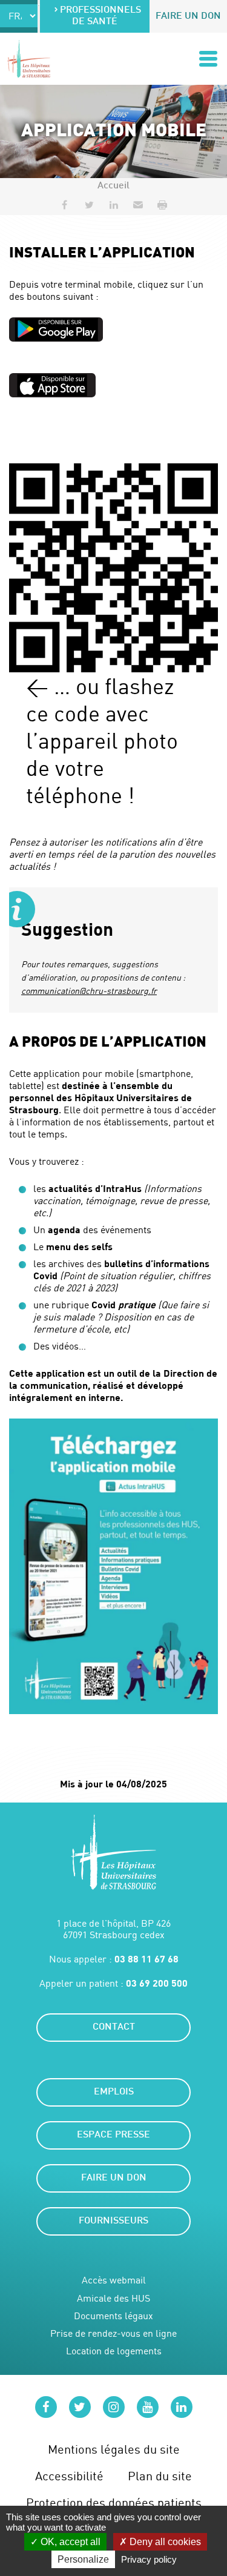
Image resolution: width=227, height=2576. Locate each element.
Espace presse (113, 2135)
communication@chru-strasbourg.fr (89, 991)
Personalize (83, 2559)
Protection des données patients (114, 2502)
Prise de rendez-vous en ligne (113, 2333)
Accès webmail (114, 2280)
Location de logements (114, 2351)
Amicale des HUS (113, 2298)
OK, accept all (69, 2542)
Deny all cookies (164, 2542)
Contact (114, 2028)
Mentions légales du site (114, 2449)
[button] (138, 205)
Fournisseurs (113, 2221)
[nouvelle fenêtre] (56, 329)
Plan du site (160, 2476)
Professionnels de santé (100, 16)
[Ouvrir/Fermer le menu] (208, 59)
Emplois (114, 2092)
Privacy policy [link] (149, 2559)
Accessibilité (69, 2476)
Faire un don (188, 17)
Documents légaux (113, 2316)
